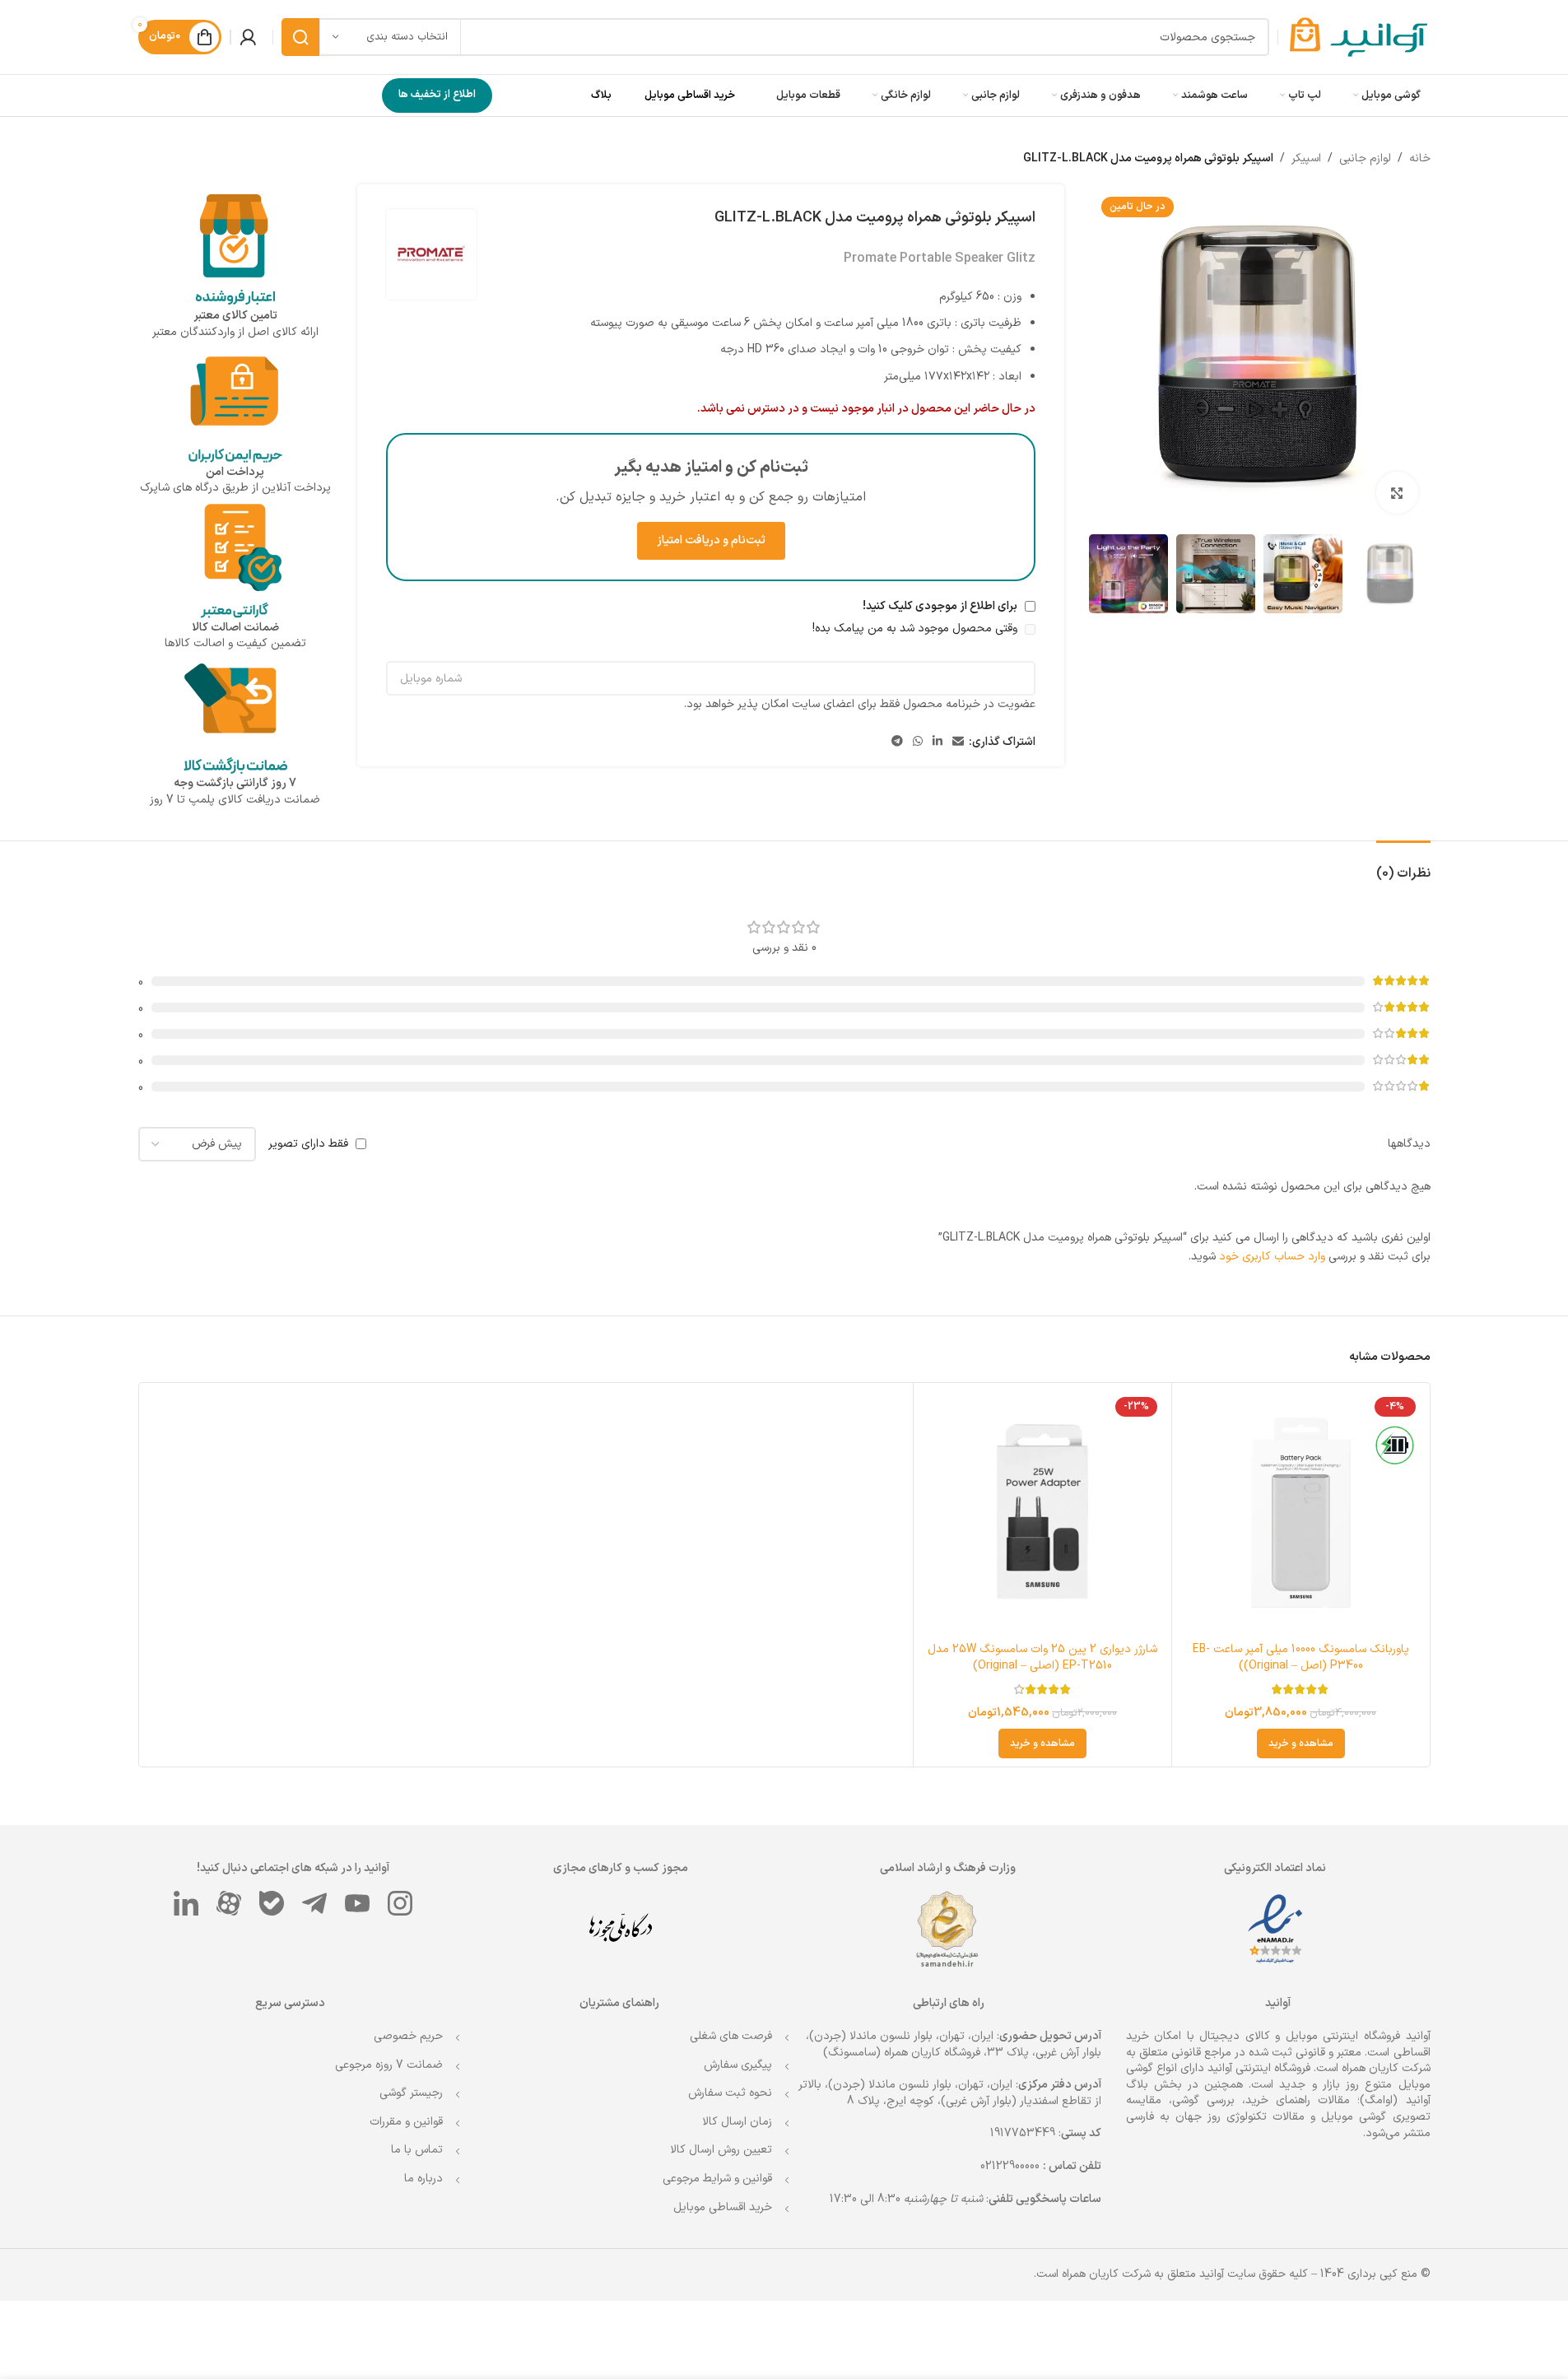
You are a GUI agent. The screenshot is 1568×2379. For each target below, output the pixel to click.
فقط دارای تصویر (308, 1144)
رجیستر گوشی (411, 2093)
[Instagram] (400, 1903)
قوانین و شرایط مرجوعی (717, 2179)
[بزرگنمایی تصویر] (1397, 492)
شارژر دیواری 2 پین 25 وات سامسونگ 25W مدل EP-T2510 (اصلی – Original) (1042, 1657)
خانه (1420, 158)
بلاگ (601, 95)
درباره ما (423, 2179)
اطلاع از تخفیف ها (437, 95)
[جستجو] (300, 37)
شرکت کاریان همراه (1386, 2068)
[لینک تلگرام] (897, 742)
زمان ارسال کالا (737, 2122)
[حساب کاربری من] (248, 37)
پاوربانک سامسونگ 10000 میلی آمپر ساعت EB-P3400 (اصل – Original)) (1301, 1657)
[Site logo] (1359, 37)
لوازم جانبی (1365, 158)
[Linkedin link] (938, 742)
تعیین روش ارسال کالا (721, 2150)
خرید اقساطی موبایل (690, 95)
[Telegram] (314, 1903)
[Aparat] (229, 1903)
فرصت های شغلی (731, 2036)
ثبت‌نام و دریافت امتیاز (711, 540)
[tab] (1403, 866)
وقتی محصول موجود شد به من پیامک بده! (917, 629)
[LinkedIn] (186, 1903)
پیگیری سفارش (738, 2065)
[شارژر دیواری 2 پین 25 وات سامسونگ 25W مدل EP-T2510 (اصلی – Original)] (1042, 1512)
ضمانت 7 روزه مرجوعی (389, 2065)
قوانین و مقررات (406, 2122)
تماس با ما (417, 2150)
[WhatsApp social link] (918, 742)
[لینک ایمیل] (958, 742)
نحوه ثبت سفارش (730, 2093)
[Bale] (272, 1903)
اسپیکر (1306, 158)
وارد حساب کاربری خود (1272, 1257)
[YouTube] (357, 1903)
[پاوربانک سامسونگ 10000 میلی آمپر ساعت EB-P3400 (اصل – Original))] (1301, 1512)
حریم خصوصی (408, 2036)
